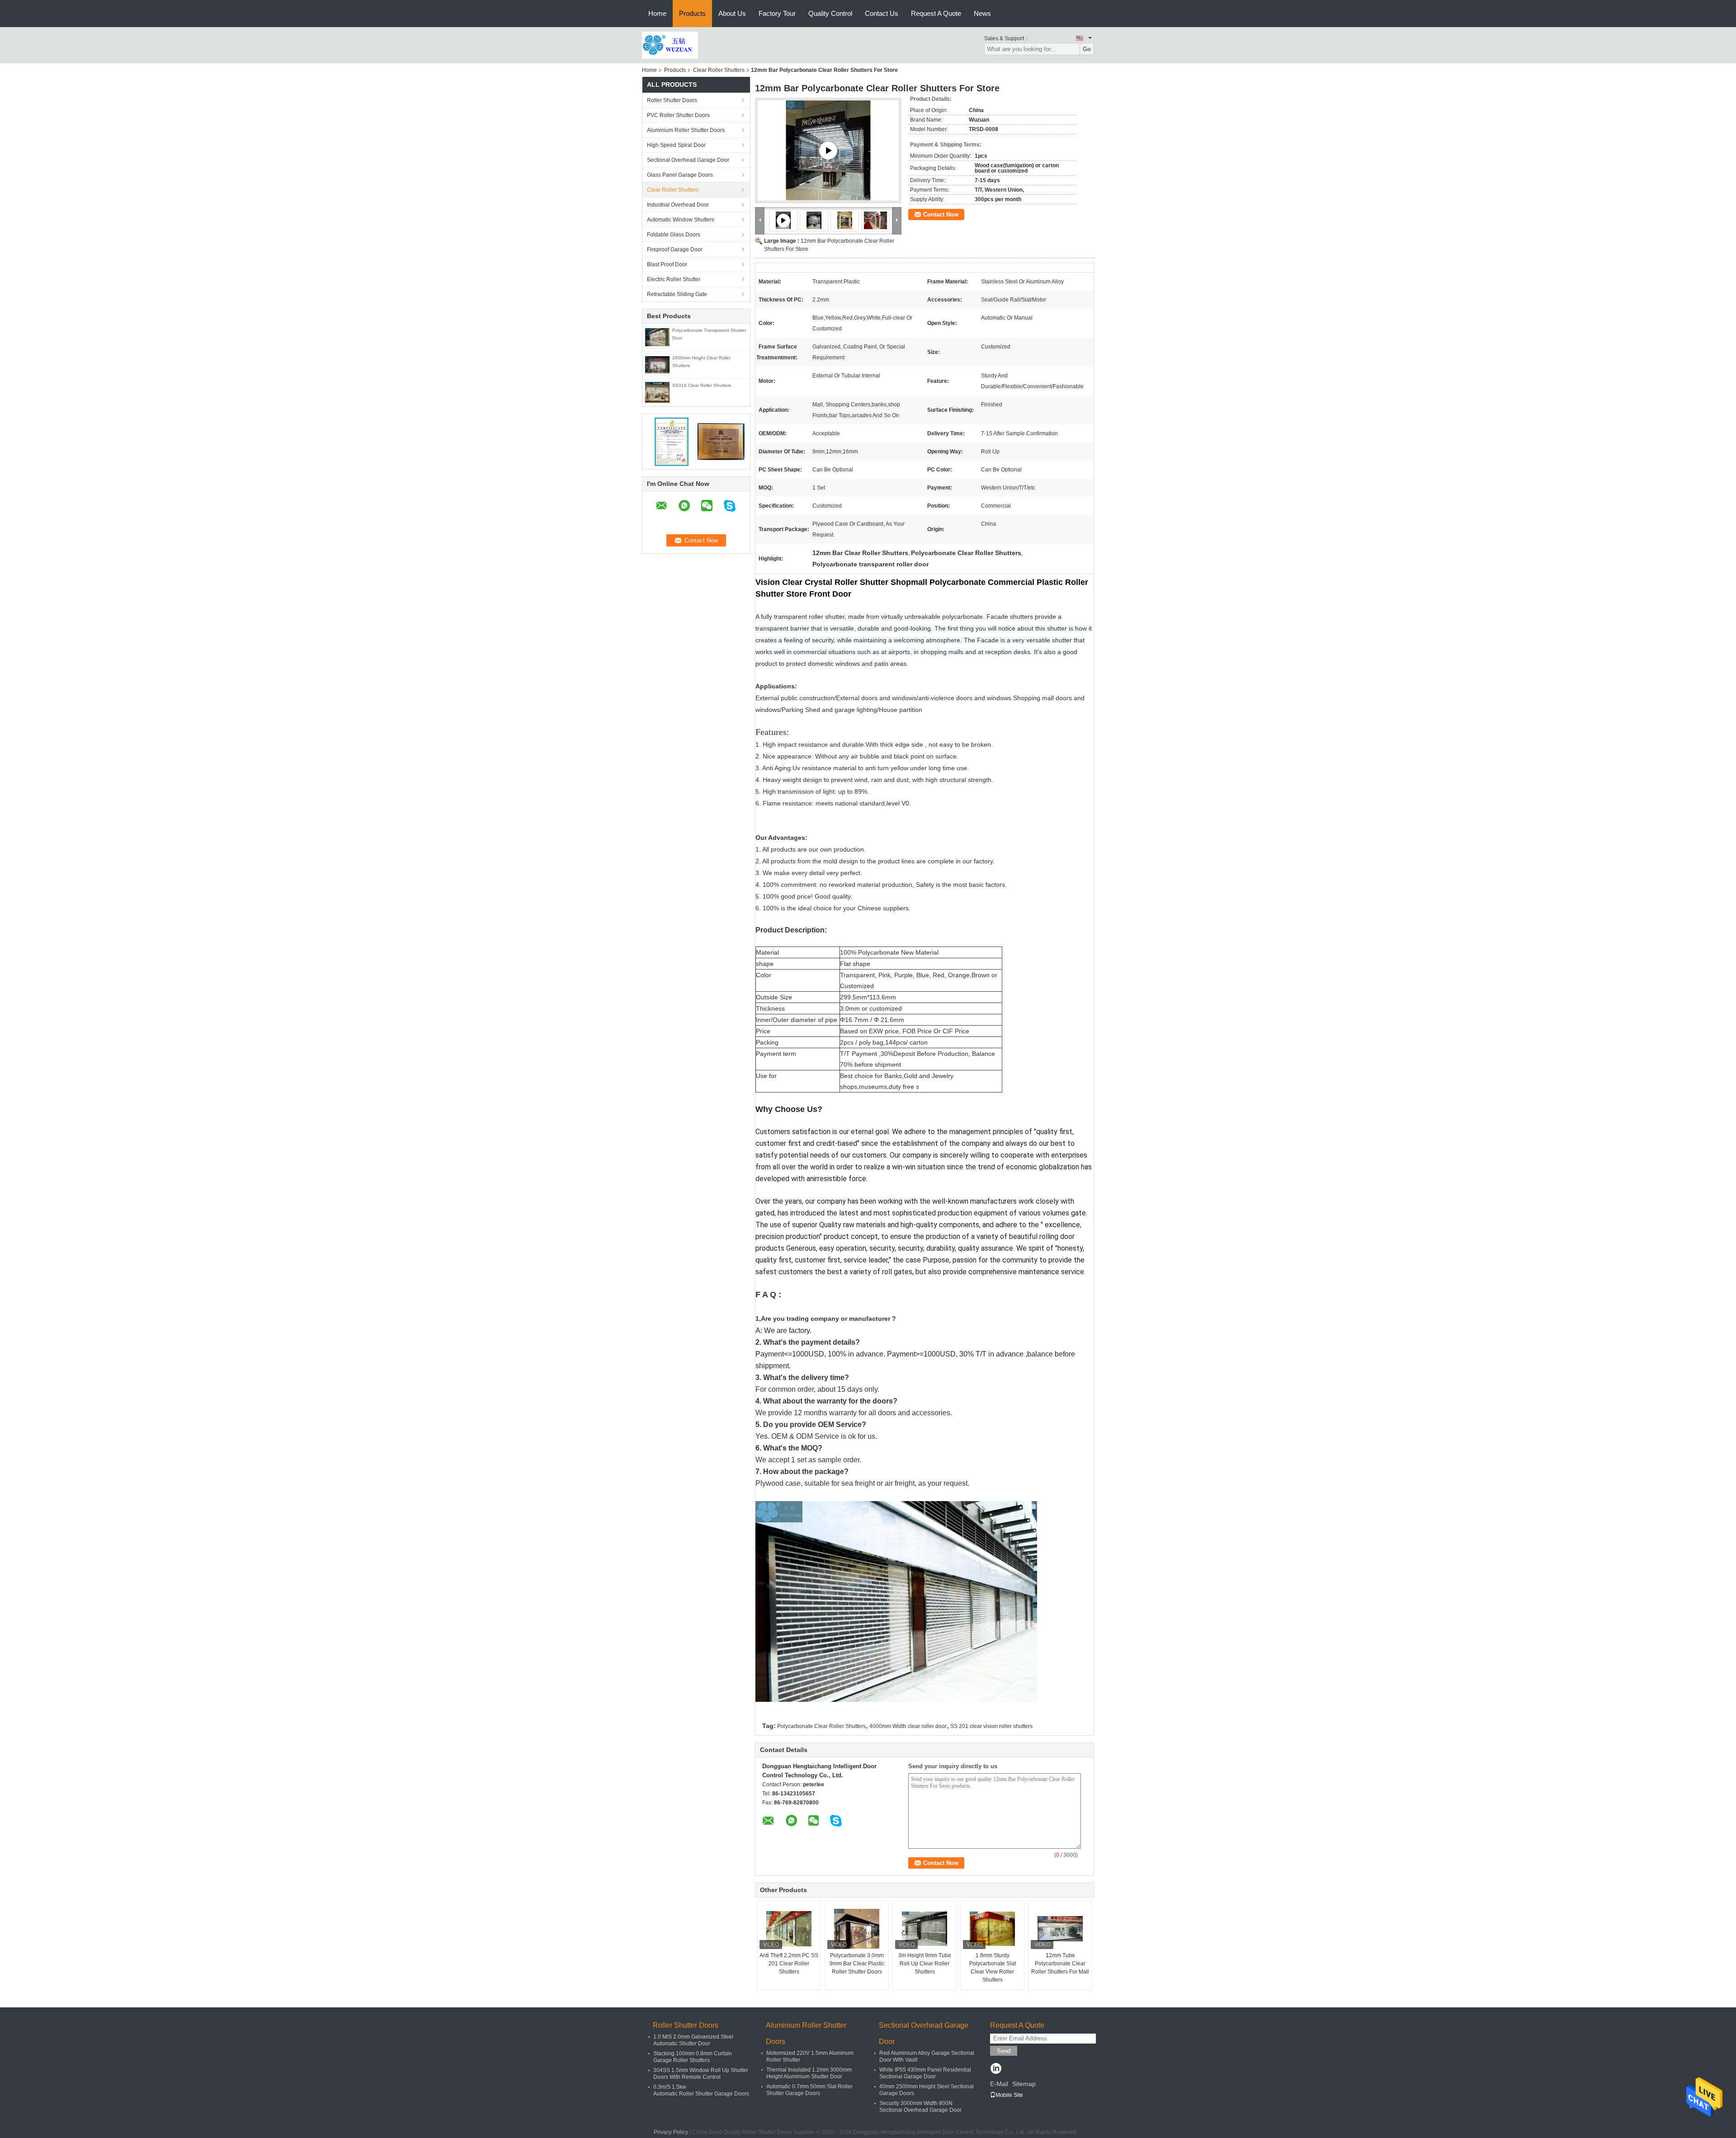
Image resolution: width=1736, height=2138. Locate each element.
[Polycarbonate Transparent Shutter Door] (657, 337)
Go (1087, 49)
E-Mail (999, 2084)
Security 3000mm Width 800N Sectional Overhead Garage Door (920, 2107)
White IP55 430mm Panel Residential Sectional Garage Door (925, 2073)
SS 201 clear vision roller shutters (991, 1726)
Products (692, 13)
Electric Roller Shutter (674, 279)
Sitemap (1024, 2084)
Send (1004, 2051)
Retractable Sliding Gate (677, 294)
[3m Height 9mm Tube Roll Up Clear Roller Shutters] (925, 1929)
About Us (732, 13)
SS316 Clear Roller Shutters (702, 385)
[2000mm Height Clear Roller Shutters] (657, 364)
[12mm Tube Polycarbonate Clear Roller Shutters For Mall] (1060, 1929)
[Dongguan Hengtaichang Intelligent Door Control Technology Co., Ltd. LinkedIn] (996, 2069)
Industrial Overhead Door (678, 205)
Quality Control (830, 13)
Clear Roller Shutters (719, 70)
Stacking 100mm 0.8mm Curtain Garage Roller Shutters (693, 2057)
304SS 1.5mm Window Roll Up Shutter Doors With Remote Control (701, 2074)
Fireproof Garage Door (675, 250)
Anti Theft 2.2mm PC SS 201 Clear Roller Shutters (789, 1964)
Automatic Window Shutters (681, 220)
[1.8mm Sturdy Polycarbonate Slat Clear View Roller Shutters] (992, 1929)
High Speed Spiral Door (676, 145)
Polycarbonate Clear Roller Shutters (821, 1726)
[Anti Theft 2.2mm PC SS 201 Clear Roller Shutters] (789, 1929)
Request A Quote (936, 13)
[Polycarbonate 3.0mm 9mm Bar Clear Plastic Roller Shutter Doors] (857, 1929)
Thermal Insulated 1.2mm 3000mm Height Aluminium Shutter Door (809, 2073)
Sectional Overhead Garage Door (688, 160)
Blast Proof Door (667, 264)
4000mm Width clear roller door (908, 1726)
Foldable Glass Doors (674, 235)
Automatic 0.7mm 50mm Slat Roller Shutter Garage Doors (809, 2090)
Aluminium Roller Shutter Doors (686, 130)
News (982, 13)
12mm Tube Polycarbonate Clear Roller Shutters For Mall (1060, 1964)
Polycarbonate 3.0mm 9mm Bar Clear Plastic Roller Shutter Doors (857, 1964)
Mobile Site (1009, 2095)
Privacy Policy (671, 2132)
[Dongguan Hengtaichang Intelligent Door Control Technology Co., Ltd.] (670, 45)
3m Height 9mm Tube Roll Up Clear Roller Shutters (925, 1964)
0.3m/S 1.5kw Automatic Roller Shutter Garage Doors (701, 2090)
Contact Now (941, 214)
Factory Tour (777, 13)
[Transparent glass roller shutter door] (828, 151)
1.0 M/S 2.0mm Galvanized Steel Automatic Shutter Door (693, 2040)
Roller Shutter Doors (672, 100)
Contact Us (882, 13)
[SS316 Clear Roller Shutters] (657, 392)
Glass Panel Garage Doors (680, 175)
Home (657, 13)
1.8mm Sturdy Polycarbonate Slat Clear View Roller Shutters (993, 1968)
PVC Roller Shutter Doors (678, 115)
